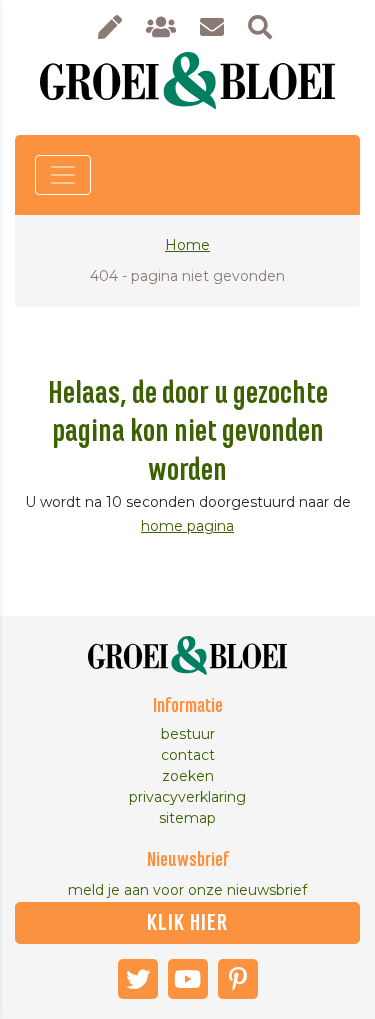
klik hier (187, 923)
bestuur (188, 734)
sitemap (187, 818)
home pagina (187, 526)
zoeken (188, 776)
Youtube (188, 979)
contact (188, 755)
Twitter (138, 979)
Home (187, 245)
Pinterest (238, 979)
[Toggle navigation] (63, 175)
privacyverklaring (187, 797)
